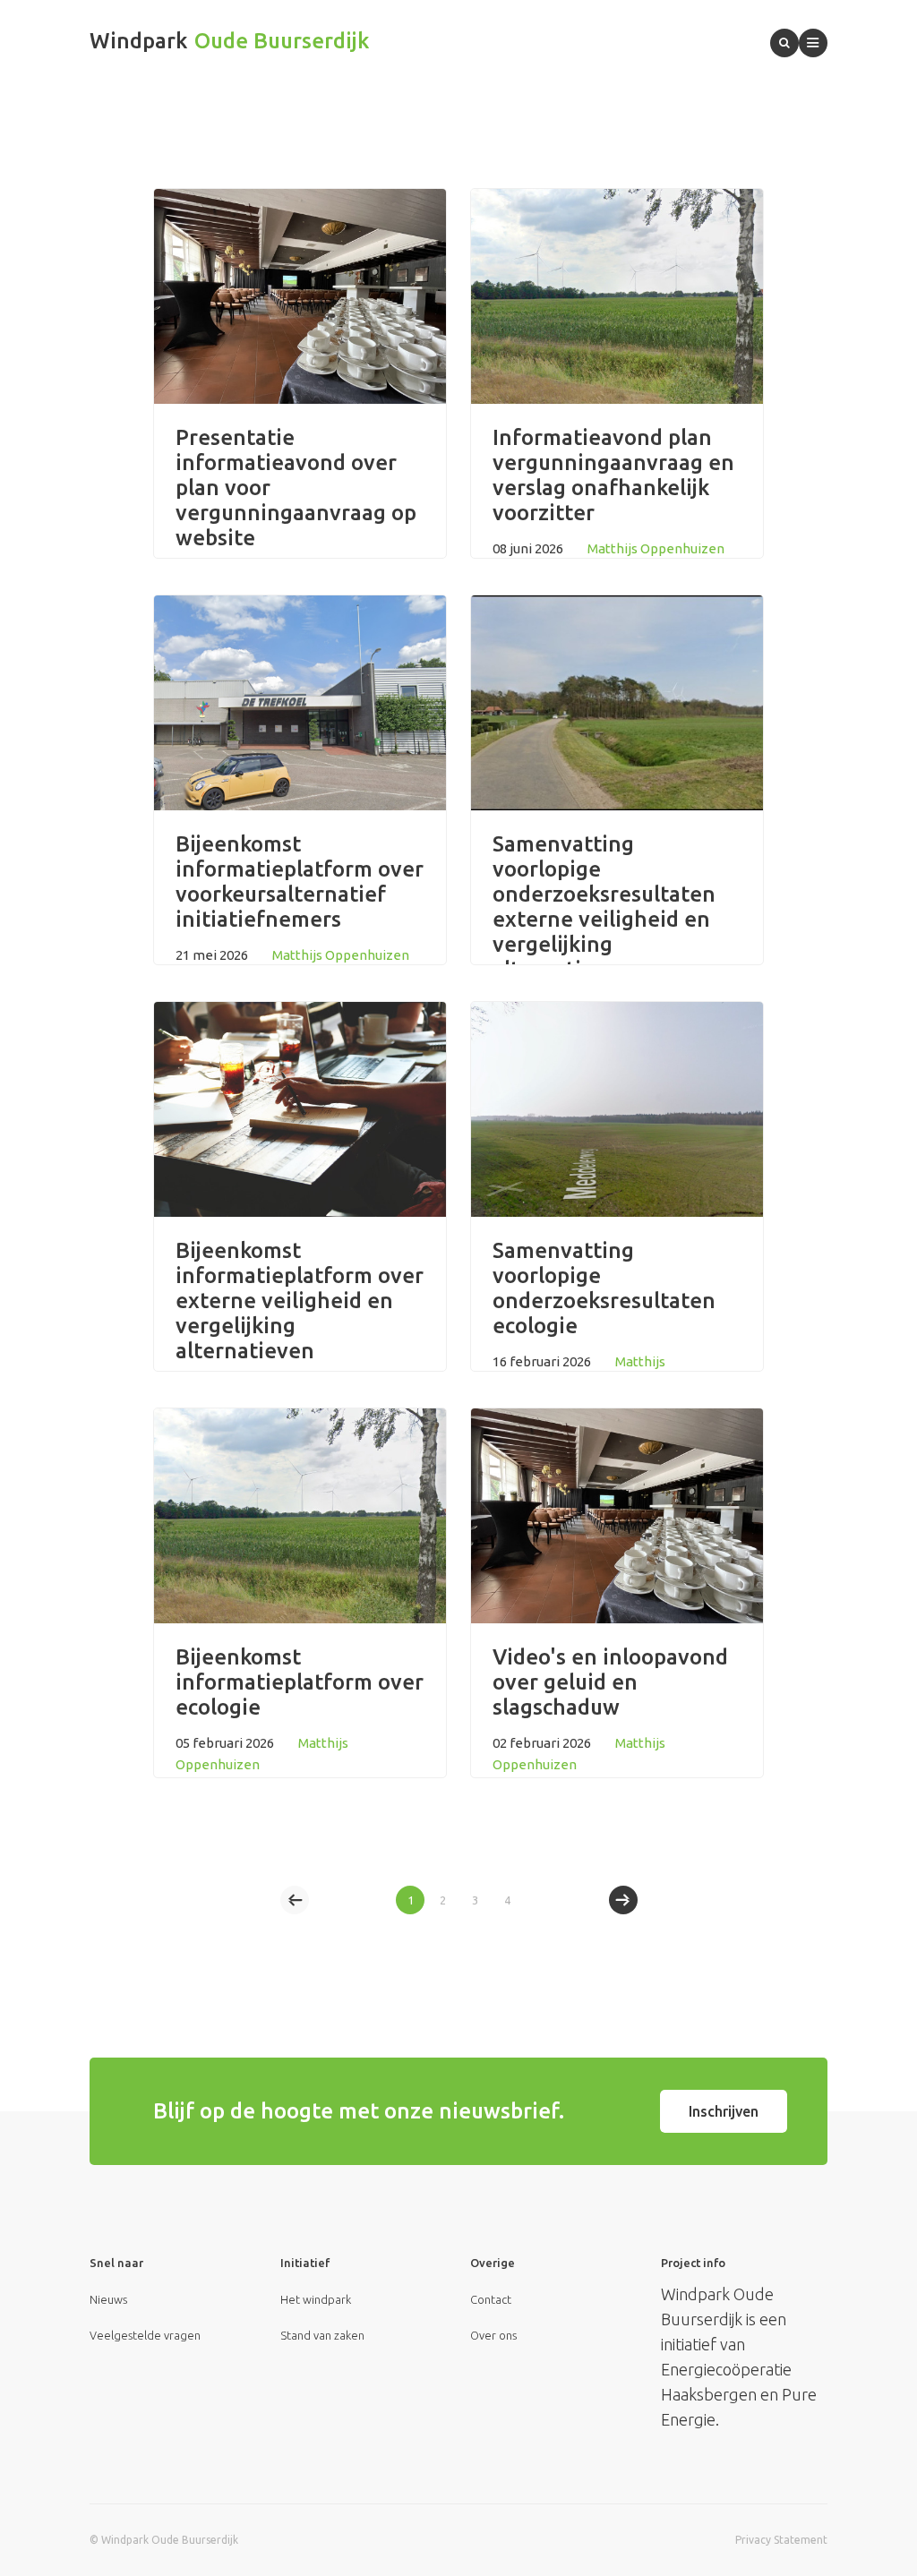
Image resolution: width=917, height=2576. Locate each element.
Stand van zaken (322, 2335)
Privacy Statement (781, 2540)
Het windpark (316, 2299)
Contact (491, 2299)
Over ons (493, 2335)
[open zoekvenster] (784, 43)
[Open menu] (813, 43)
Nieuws (108, 2299)
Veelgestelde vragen (145, 2335)
